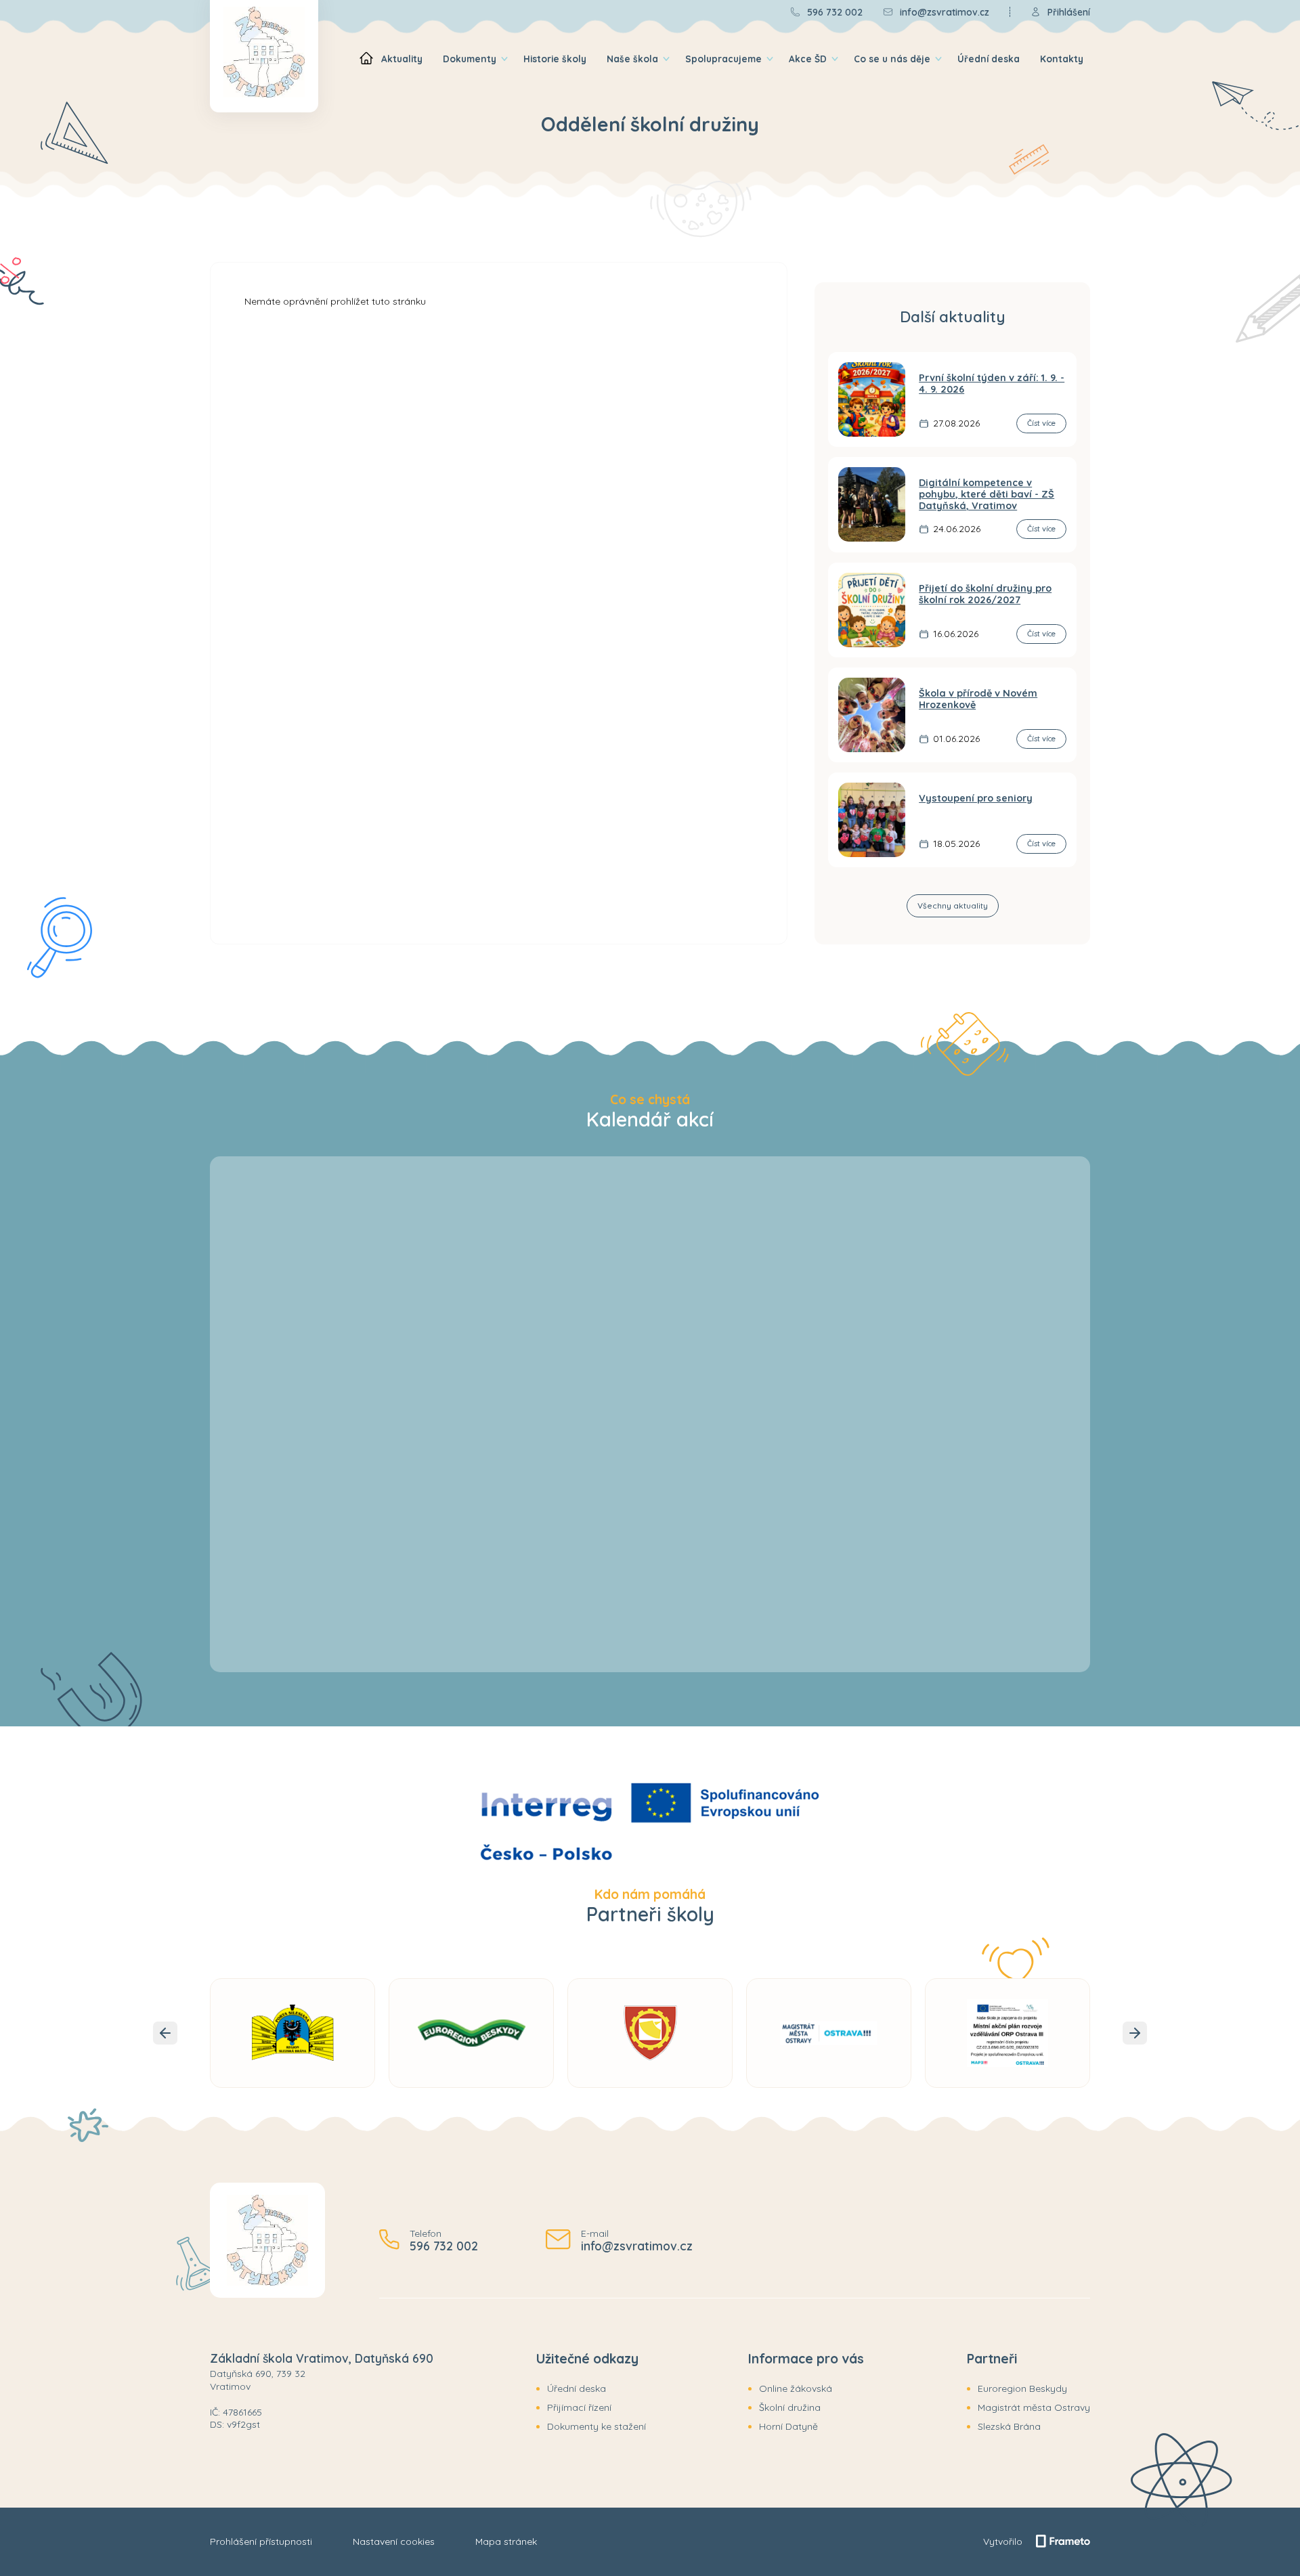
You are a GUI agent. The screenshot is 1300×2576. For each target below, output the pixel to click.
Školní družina (790, 2407)
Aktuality (402, 59)
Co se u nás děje (892, 59)
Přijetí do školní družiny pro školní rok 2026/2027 (985, 594)
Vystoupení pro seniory (976, 798)
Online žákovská (796, 2388)
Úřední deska (989, 59)
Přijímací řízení (579, 2407)
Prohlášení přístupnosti (261, 2541)
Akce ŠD (808, 59)
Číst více (1041, 423)
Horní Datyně (788, 2426)
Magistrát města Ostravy (1034, 2407)
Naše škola (632, 59)
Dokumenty (470, 59)
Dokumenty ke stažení (597, 2426)
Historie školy (555, 59)
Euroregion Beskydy (1022, 2388)
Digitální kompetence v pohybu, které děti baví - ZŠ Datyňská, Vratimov (987, 495)
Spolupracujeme (723, 59)
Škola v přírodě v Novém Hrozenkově (978, 699)
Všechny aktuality (953, 905)
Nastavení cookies (394, 2541)
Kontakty (1062, 59)
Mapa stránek (506, 2541)
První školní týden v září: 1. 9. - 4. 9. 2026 (992, 384)
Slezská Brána (1009, 2426)
